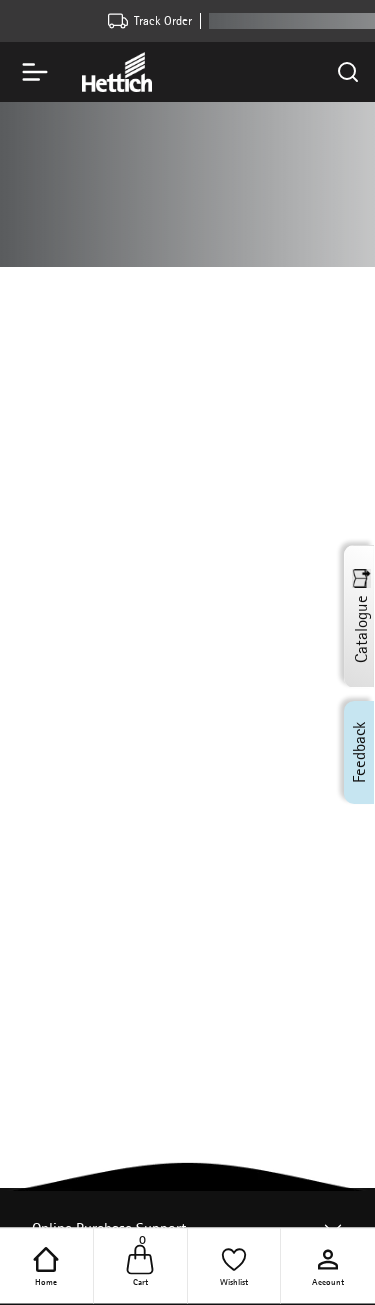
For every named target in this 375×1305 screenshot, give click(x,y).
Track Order (163, 20)
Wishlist (234, 1280)
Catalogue (361, 629)
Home (46, 1280)
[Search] (348, 72)
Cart (140, 1265)
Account (328, 1280)
